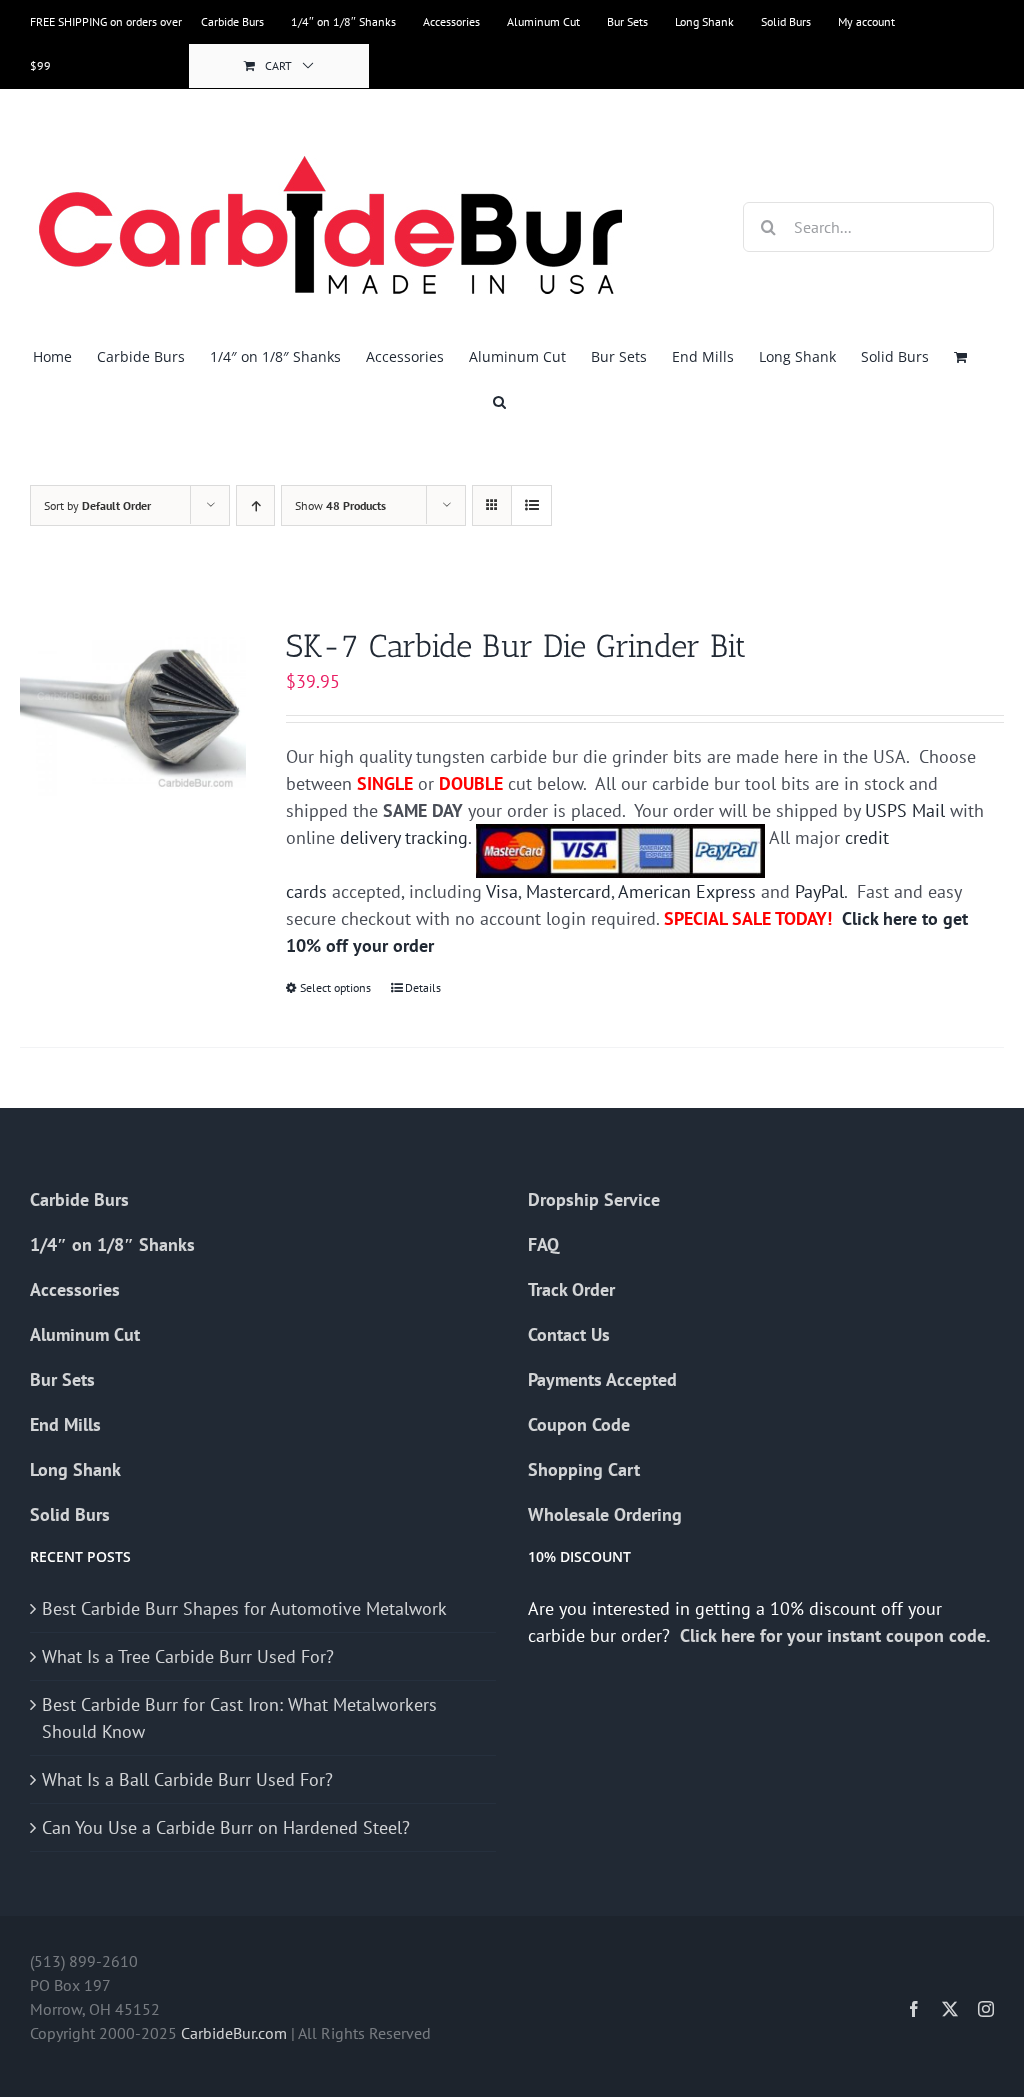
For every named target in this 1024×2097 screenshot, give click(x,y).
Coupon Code (579, 1424)
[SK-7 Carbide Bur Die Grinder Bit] (133, 711)
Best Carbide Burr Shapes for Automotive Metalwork (244, 1608)
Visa (502, 891)
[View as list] (531, 505)
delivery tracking (404, 837)
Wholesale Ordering (605, 1514)
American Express (687, 891)
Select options (335, 987)
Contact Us (569, 1334)
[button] (499, 401)
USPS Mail (905, 810)
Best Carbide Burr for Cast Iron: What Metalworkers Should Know (239, 1718)
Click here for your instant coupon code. (837, 1635)
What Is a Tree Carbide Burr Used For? (188, 1656)
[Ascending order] (255, 505)
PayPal (819, 891)
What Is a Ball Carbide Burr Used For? (187, 1779)
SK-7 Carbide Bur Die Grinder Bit (516, 646)
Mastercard (568, 891)
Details (423, 987)
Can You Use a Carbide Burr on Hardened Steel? (226, 1827)
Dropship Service (594, 1199)
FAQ (543, 1244)
